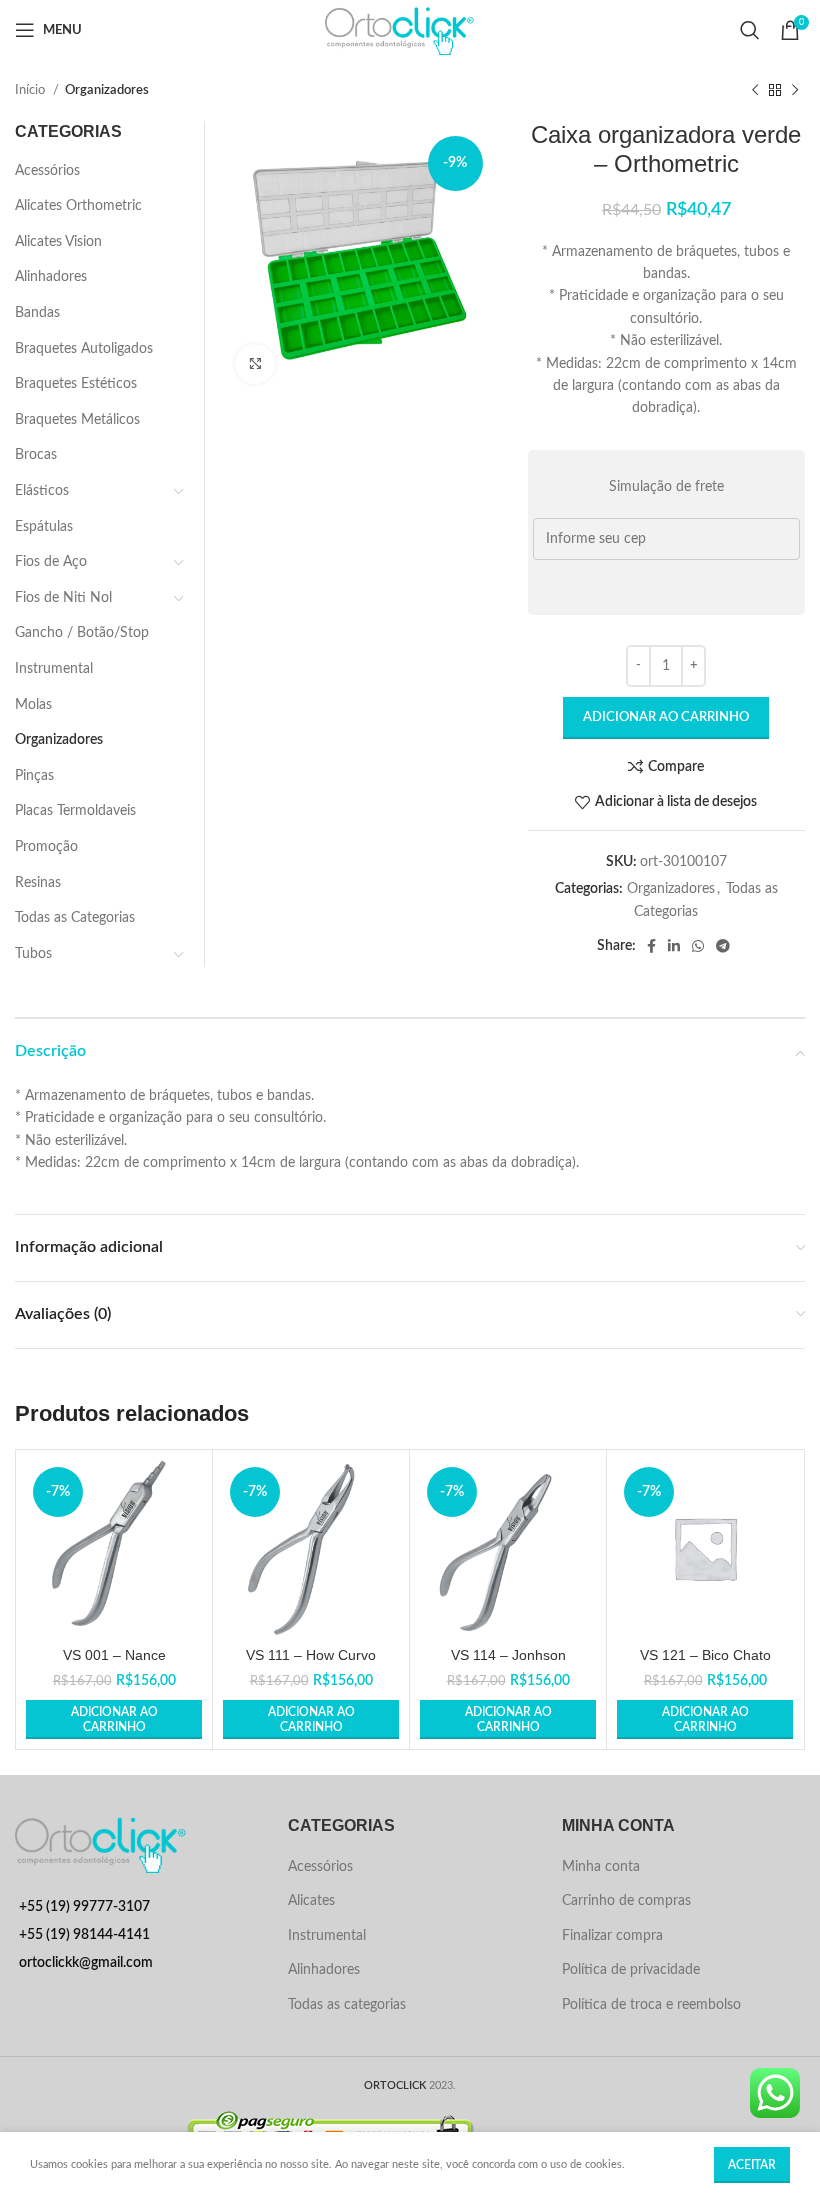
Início (31, 90)
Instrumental (54, 669)
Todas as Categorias (75, 918)
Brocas (36, 455)
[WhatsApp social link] (698, 946)
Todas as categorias (347, 2005)
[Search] (750, 30)
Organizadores (107, 90)
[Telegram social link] (723, 946)
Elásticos (42, 491)
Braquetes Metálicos (77, 420)
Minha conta (601, 1867)
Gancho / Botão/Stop (82, 633)
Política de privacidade (631, 1970)
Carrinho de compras (626, 1901)
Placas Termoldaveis (75, 811)
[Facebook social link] (651, 946)
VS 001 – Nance (114, 1655)
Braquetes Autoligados (84, 349)
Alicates (311, 1901)
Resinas (38, 883)
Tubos (33, 954)
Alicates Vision (58, 242)
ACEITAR (752, 2165)
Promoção (46, 847)
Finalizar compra (612, 1936)
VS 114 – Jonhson (508, 1655)
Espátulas (44, 527)
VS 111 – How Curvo (311, 1655)
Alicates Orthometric (78, 206)
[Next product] (795, 91)
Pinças (34, 776)
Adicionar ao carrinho (666, 717)
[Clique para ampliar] (255, 364)
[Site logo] (410, 30)
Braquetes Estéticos (76, 384)
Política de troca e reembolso (651, 2005)
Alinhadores (51, 277)
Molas (33, 705)
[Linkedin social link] (674, 946)
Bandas (37, 313)
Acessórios (47, 171)
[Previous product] (755, 91)
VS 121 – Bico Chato (705, 1655)
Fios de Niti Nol (63, 598)
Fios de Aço (51, 562)
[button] (114, 1719)
